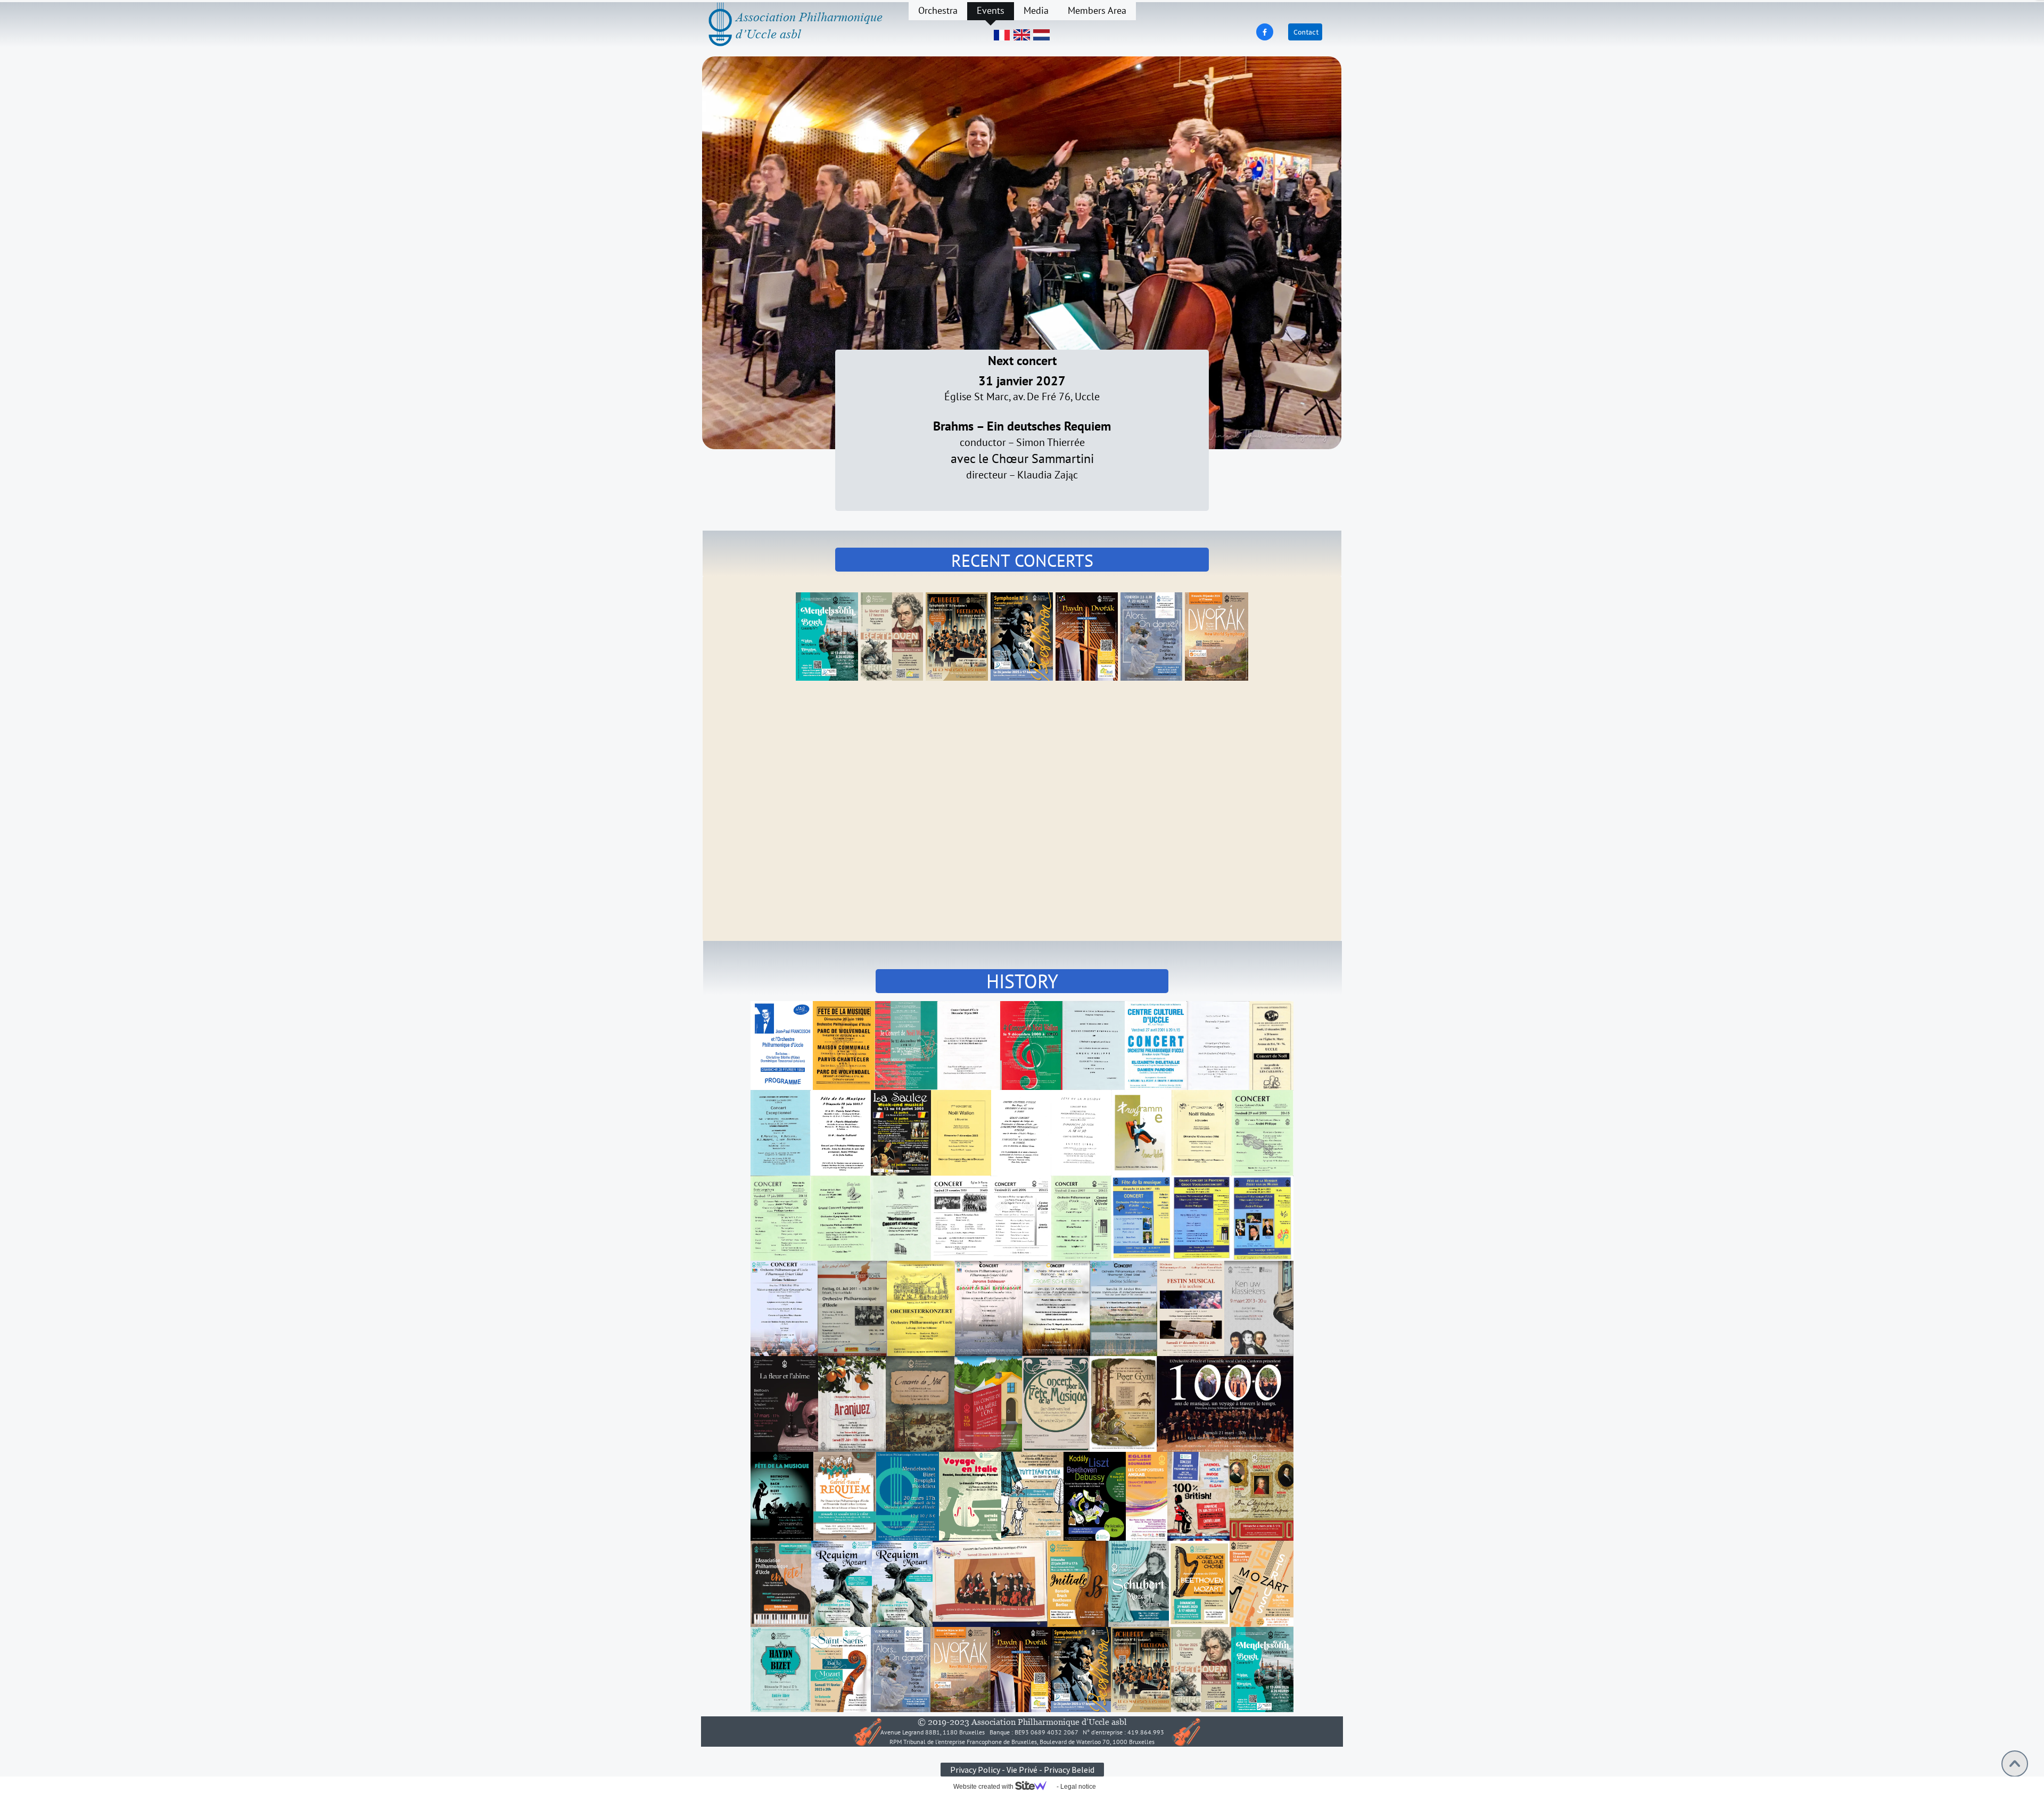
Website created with (984, 1787)
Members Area (1097, 10)
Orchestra (938, 10)
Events (991, 10)
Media (1036, 10)
